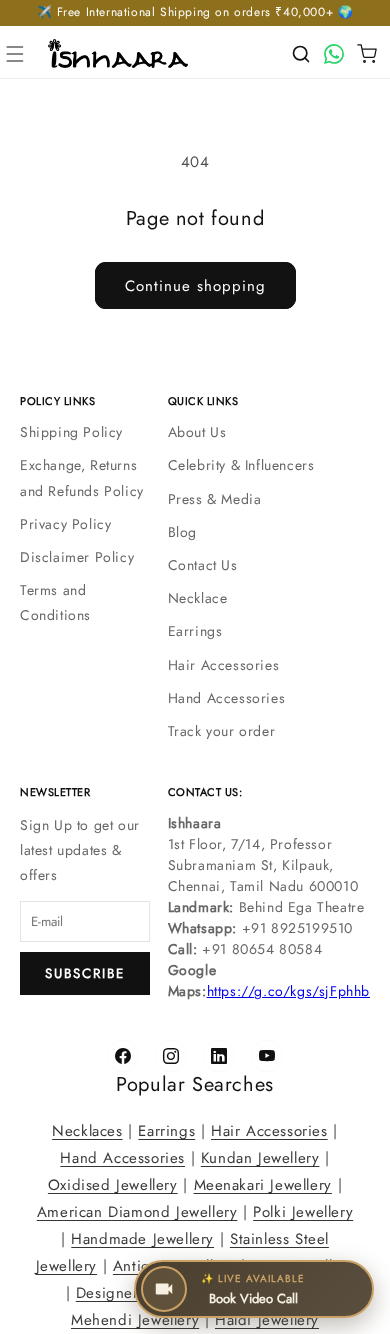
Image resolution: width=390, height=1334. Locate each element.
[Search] (301, 54)
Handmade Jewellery (142, 1239)
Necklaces (87, 1131)
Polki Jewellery (303, 1212)
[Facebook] (123, 1056)
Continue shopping (195, 286)
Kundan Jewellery (260, 1158)
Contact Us (203, 565)
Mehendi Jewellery (135, 1320)
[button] (15, 54)
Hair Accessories (224, 665)
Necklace (198, 598)
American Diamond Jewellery (137, 1212)
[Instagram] (171, 1056)
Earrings (195, 631)
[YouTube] (267, 1056)
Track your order (222, 731)
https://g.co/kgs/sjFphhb (288, 991)
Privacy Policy (65, 524)
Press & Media (215, 499)
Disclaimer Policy (77, 557)
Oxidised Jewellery (113, 1185)
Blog (182, 532)
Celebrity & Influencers (241, 465)
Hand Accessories (227, 698)
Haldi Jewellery (267, 1320)
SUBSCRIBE (85, 973)
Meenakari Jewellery (263, 1185)
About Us (197, 432)
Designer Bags (126, 1293)
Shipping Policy (71, 432)
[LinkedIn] (219, 1056)
